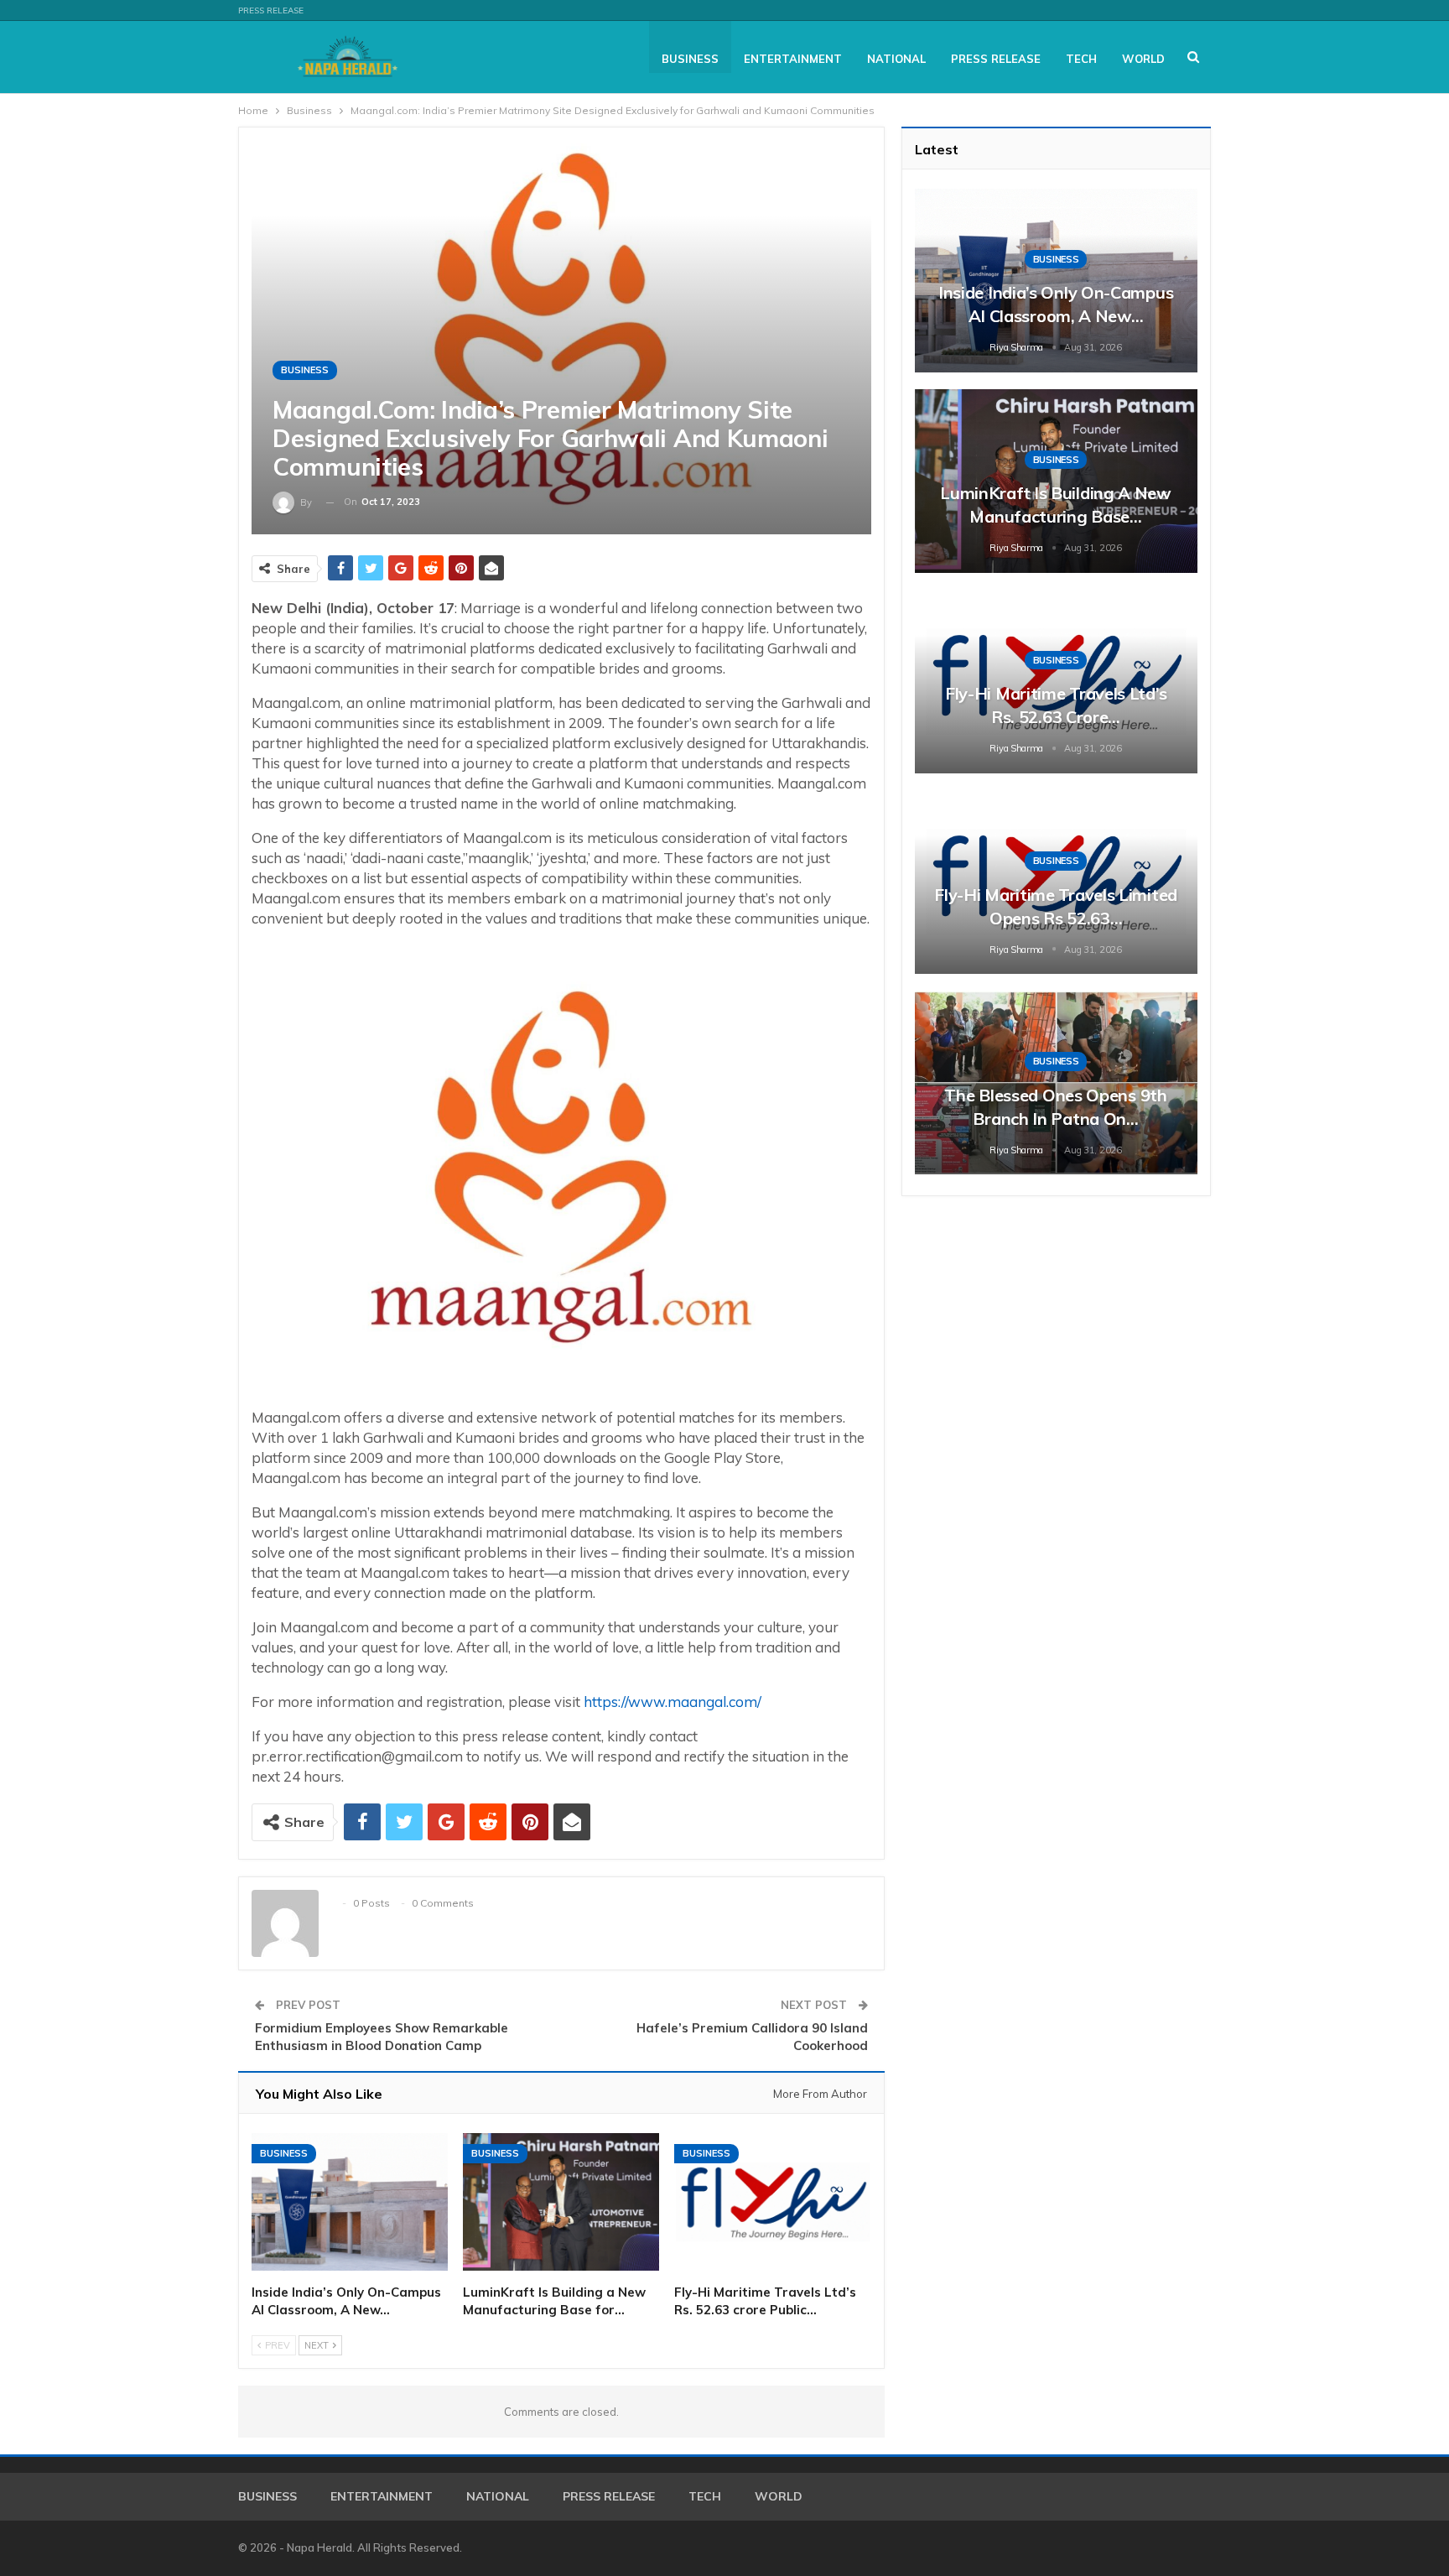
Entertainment (793, 59)
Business (690, 59)
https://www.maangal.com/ (673, 1702)
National (896, 59)
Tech (1081, 59)
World (1143, 59)
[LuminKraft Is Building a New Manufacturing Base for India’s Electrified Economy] (561, 2202)
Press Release (271, 10)
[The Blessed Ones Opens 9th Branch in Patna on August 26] (1056, 1082)
